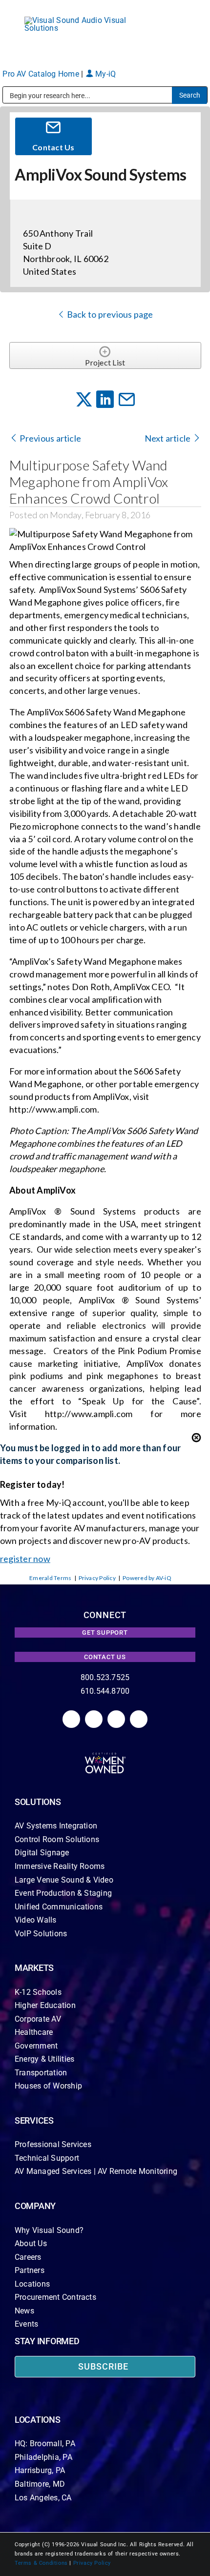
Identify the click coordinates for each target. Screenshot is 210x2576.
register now (25, 1559)
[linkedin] (71, 1719)
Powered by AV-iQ (147, 1578)
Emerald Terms (50, 1578)
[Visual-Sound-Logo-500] (81, 20)
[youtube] (139, 1719)
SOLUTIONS (38, 1802)
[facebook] (94, 1719)
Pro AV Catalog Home (42, 74)
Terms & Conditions (41, 2563)
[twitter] (116, 1719)
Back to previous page (109, 314)
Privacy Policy (97, 1578)
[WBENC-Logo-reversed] (105, 1756)
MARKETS (34, 1968)
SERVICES (34, 2120)
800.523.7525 (105, 1677)
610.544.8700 (105, 1691)
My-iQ (105, 74)
